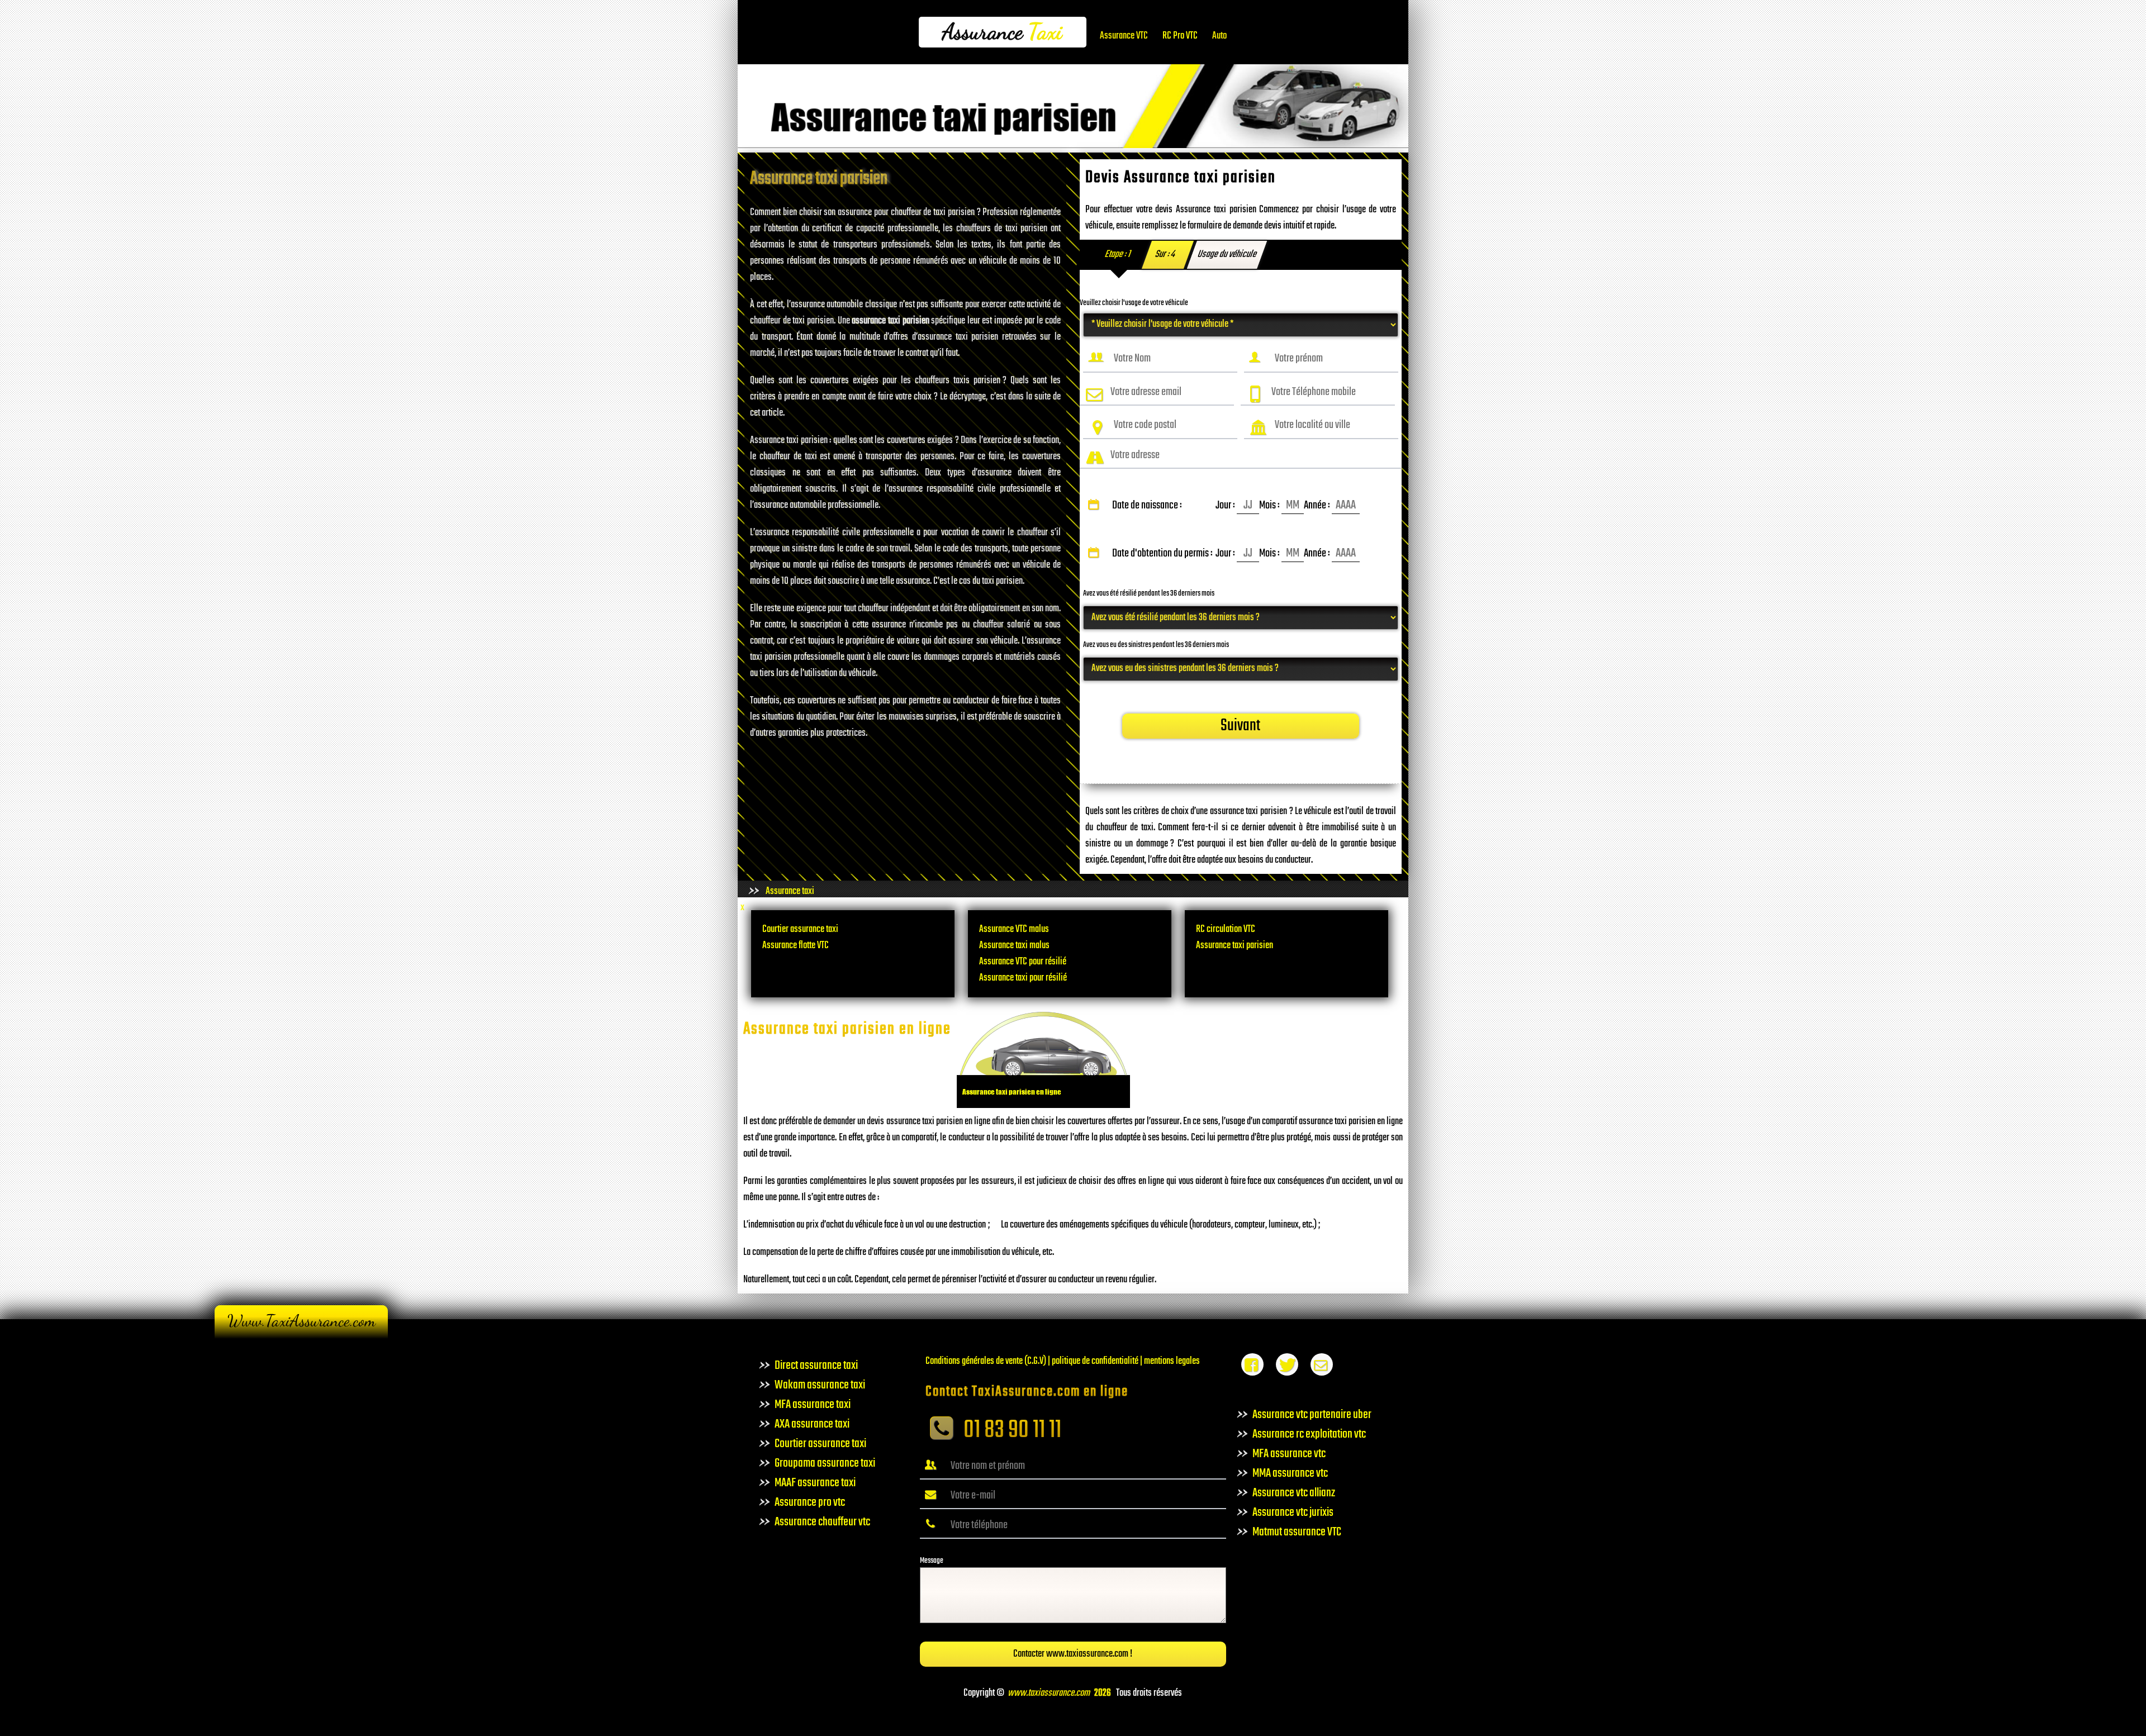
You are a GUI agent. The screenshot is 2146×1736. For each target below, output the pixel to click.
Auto (1219, 36)
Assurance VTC (1124, 36)
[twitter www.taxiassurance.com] (1287, 1368)
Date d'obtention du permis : (1220, 554)
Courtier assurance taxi (800, 929)
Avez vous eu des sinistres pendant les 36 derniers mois (1156, 645)
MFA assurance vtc (1289, 1454)
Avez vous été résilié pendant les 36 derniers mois (1149, 594)
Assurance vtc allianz (1294, 1493)
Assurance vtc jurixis (1293, 1513)
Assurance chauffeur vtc (822, 1522)
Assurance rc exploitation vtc (1309, 1434)
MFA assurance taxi (813, 1405)
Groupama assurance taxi (825, 1463)
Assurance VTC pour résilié (1023, 962)
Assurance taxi (790, 891)
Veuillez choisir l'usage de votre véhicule (1134, 303)
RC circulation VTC (1226, 929)
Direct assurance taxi (816, 1366)
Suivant (1240, 726)
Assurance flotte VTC (796, 946)
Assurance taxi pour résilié (1023, 978)
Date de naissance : (1220, 506)
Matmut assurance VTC (1297, 1532)
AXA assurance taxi (812, 1424)
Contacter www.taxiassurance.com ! (1073, 1654)
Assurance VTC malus (1014, 929)
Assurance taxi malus (1014, 946)
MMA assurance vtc (1290, 1473)
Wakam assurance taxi (820, 1385)
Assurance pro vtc (810, 1502)
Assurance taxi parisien (1235, 946)
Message (932, 1561)
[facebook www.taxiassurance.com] (1252, 1368)
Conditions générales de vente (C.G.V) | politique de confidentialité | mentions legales (1063, 1361)
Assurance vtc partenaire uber (1312, 1415)
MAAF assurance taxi (815, 1483)
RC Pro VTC (1180, 36)
